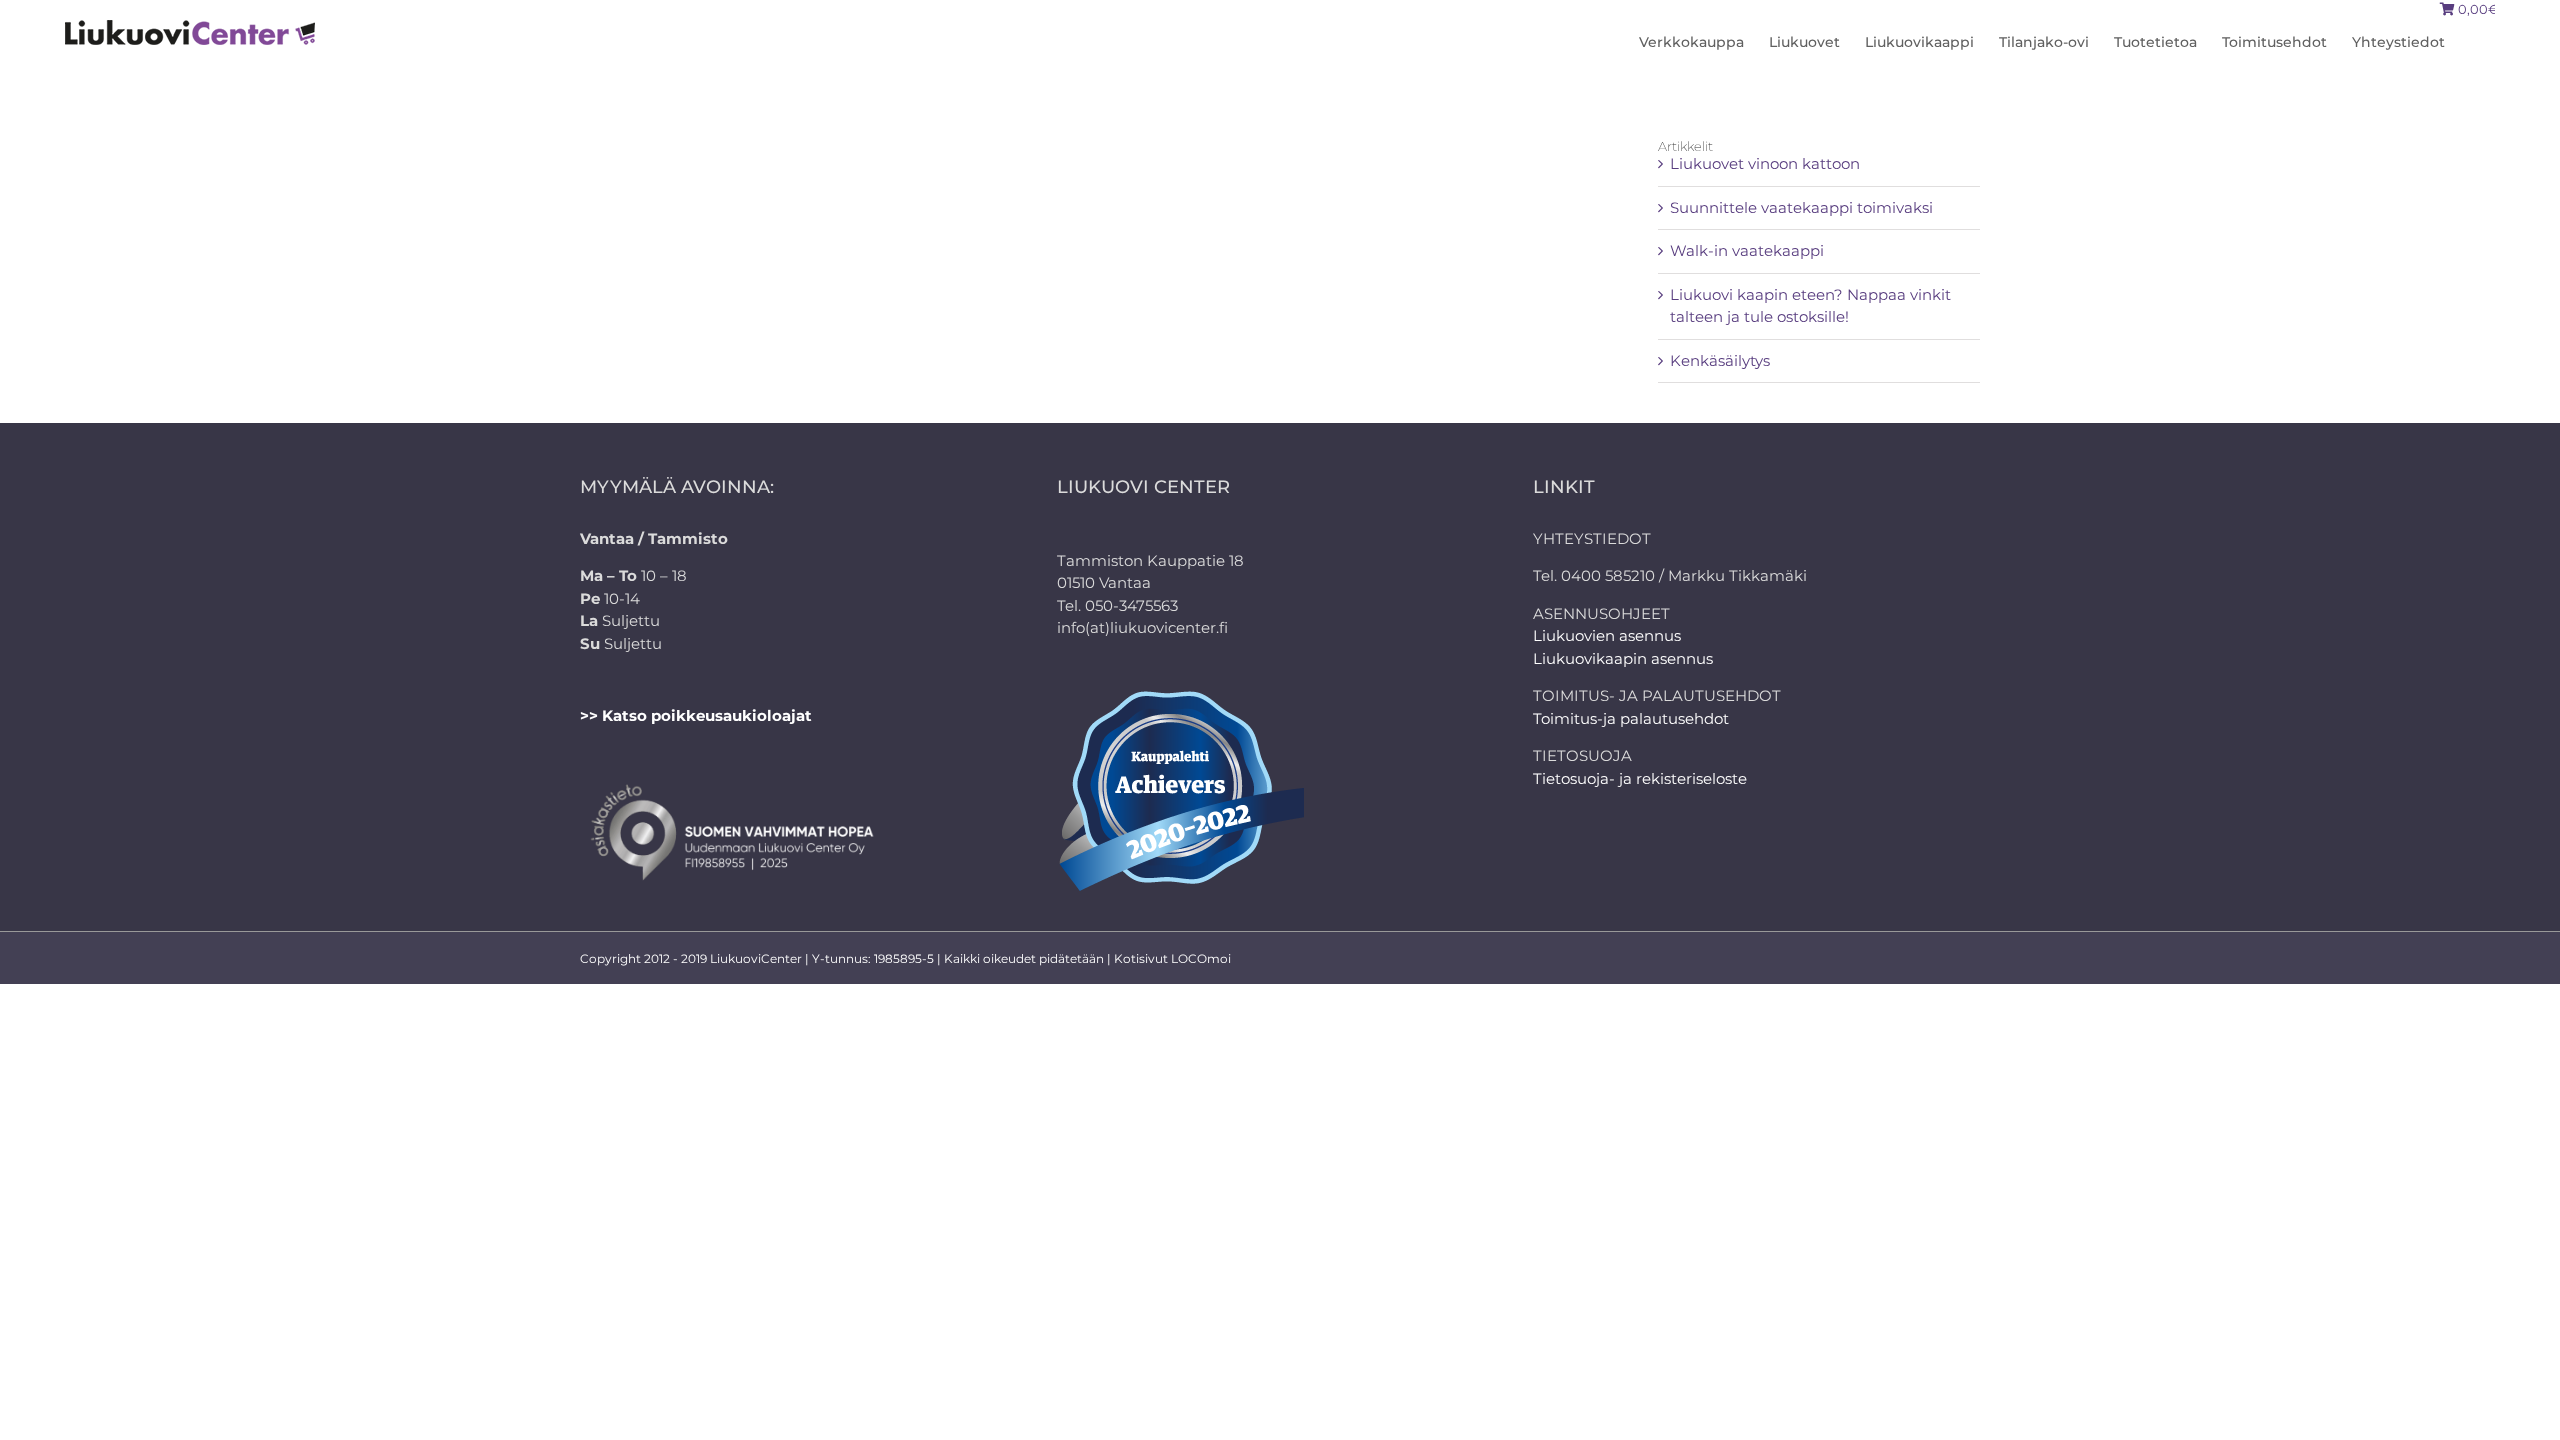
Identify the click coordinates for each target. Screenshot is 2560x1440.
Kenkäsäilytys (1720, 360)
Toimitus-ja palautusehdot (1631, 718)
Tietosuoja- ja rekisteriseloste (1640, 778)
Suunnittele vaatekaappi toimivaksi (1801, 207)
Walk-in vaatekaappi (1747, 250)
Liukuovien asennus (1607, 635)
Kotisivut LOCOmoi (1172, 958)
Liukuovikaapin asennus (1623, 658)
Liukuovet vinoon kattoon (1765, 163)
